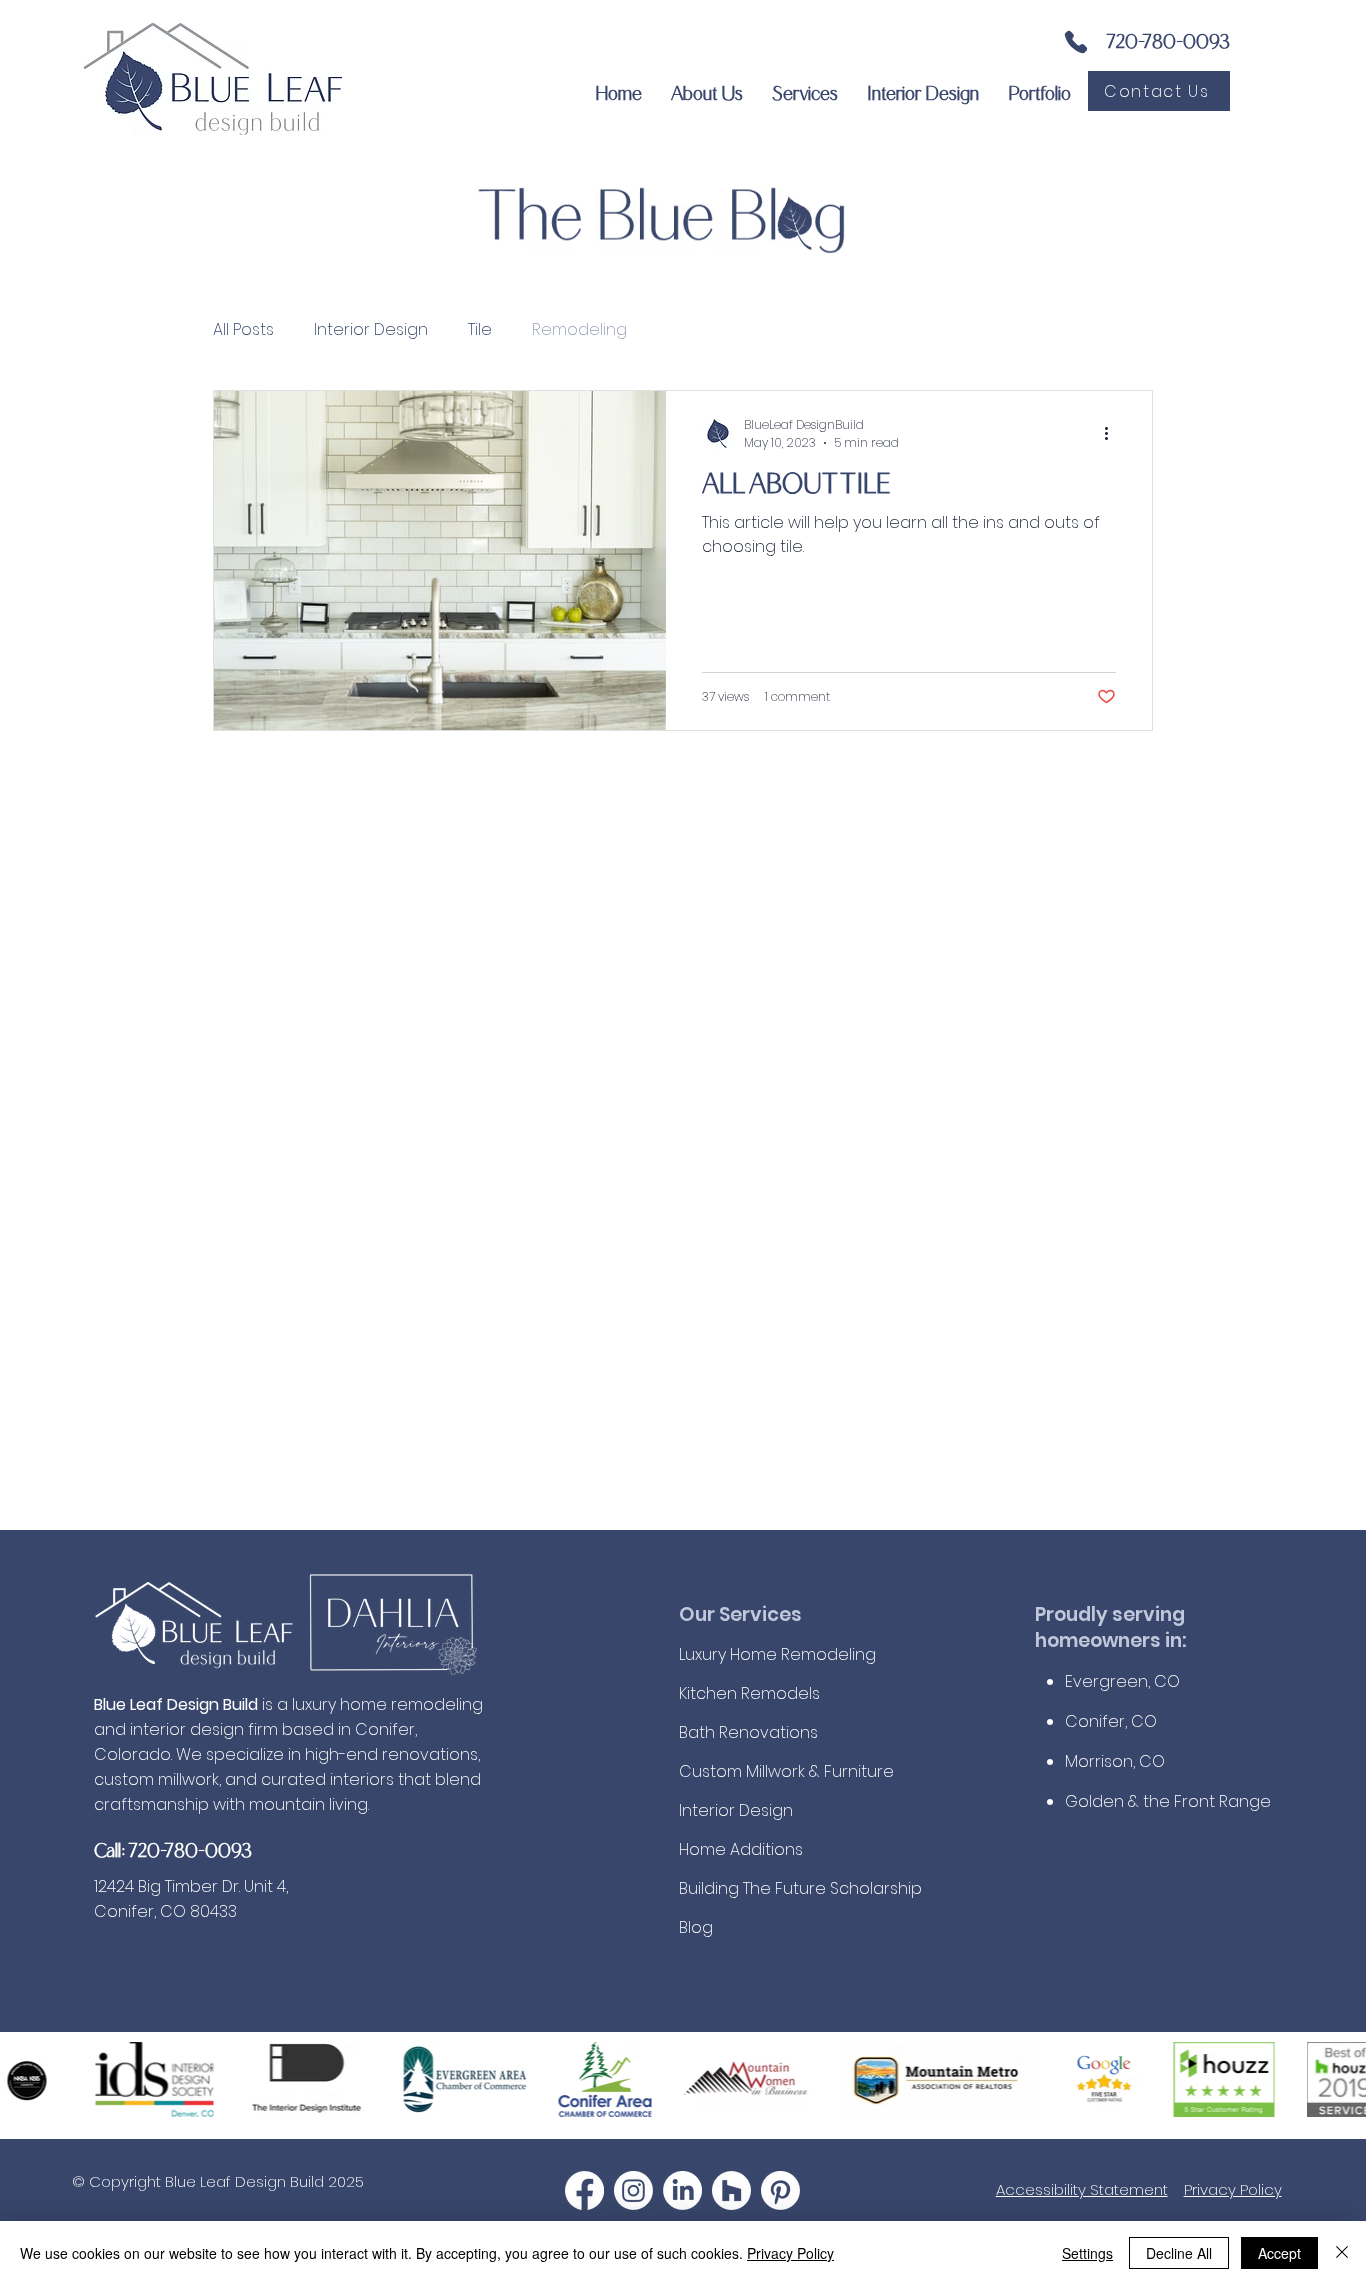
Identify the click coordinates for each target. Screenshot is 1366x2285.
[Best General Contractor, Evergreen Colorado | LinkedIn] (682, 2190)
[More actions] (1113, 434)
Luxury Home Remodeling (777, 1654)
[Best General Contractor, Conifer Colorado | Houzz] (731, 2190)
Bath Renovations (748, 1732)
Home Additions (741, 1849)
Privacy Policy (1233, 2189)
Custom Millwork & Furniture (786, 1771)
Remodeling (579, 330)
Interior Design (371, 330)
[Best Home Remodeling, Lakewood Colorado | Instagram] (633, 2190)
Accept (1279, 2253)
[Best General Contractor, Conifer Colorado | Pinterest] (780, 2190)
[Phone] (1076, 42)
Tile (480, 330)
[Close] (1342, 2253)
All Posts (243, 330)
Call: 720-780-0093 (173, 1849)
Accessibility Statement (1082, 2189)
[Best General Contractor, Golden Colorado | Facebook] (584, 2190)
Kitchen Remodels (749, 1693)
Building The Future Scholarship (786, 1888)
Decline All (1179, 2253)
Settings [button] (1087, 2253)
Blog (696, 1927)
